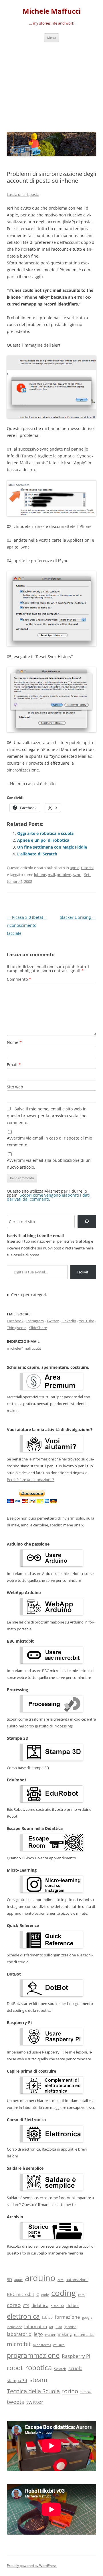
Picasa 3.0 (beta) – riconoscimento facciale (26, 925)
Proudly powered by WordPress (32, 2566)
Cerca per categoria (30, 1295)
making (65, 2334)
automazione (77, 2280)
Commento (19, 979)
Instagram (35, 1321)
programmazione (33, 2355)
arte (61, 2280)
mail (51, 875)
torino (70, 2391)
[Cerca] (87, 1222)
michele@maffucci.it (24, 1348)
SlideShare (38, 1328)
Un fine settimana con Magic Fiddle (52, 847)
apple (75, 868)
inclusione (14, 2327)
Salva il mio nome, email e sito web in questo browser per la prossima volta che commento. (47, 1116)
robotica (38, 2367)
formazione (67, 2317)
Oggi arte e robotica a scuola (45, 833)
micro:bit (19, 2344)
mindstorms (42, 2345)
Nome (14, 1042)
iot (51, 2327)
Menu (51, 38)
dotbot (73, 2305)
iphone (40, 875)
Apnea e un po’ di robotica (43, 840)
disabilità (57, 2306)
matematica (84, 2334)
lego (38, 2334)
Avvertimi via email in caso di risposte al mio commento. (49, 1141)
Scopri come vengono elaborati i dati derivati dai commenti (48, 1197)
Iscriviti (83, 1272)
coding (64, 2293)
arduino (40, 2278)
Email (14, 1065)
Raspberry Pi (76, 2356)
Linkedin (69, 1321)
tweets (15, 2402)
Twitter (53, 1321)
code (45, 2295)
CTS (26, 2306)
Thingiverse (17, 1328)
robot (15, 2368)
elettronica (23, 2316)
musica (59, 2345)
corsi (82, 2295)
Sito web (15, 1087)
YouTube (87, 1321)
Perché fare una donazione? (30, 1480)
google (87, 2317)
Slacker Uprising (78, 917)
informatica (36, 2326)
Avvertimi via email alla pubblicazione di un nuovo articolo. (49, 1164)
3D (9, 2279)
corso (14, 2305)
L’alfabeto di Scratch (37, 854)
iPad (59, 2327)
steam (38, 2380)
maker (50, 2335)
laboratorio (19, 2334)
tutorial (87, 868)
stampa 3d (17, 2381)
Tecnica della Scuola (33, 2391)
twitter (35, 2402)
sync (77, 875)
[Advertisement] (51, 86)
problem (64, 875)
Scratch (60, 2369)
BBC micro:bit (20, 2294)
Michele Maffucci (52, 11)
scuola (75, 2368)
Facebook (15, 1321)
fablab (47, 2317)
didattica (40, 2305)
